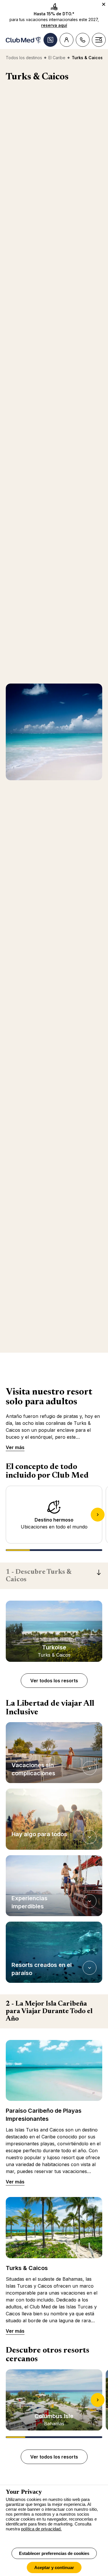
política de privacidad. (41, 2529)
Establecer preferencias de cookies (54, 2553)
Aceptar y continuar (54, 2567)
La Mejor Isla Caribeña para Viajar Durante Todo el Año (49, 2011)
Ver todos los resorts (54, 1681)
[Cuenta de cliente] (67, 40)
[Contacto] (83, 40)
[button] (54, 1753)
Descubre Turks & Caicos (39, 1576)
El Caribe (57, 58)
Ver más (15, 1447)
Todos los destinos (24, 58)
